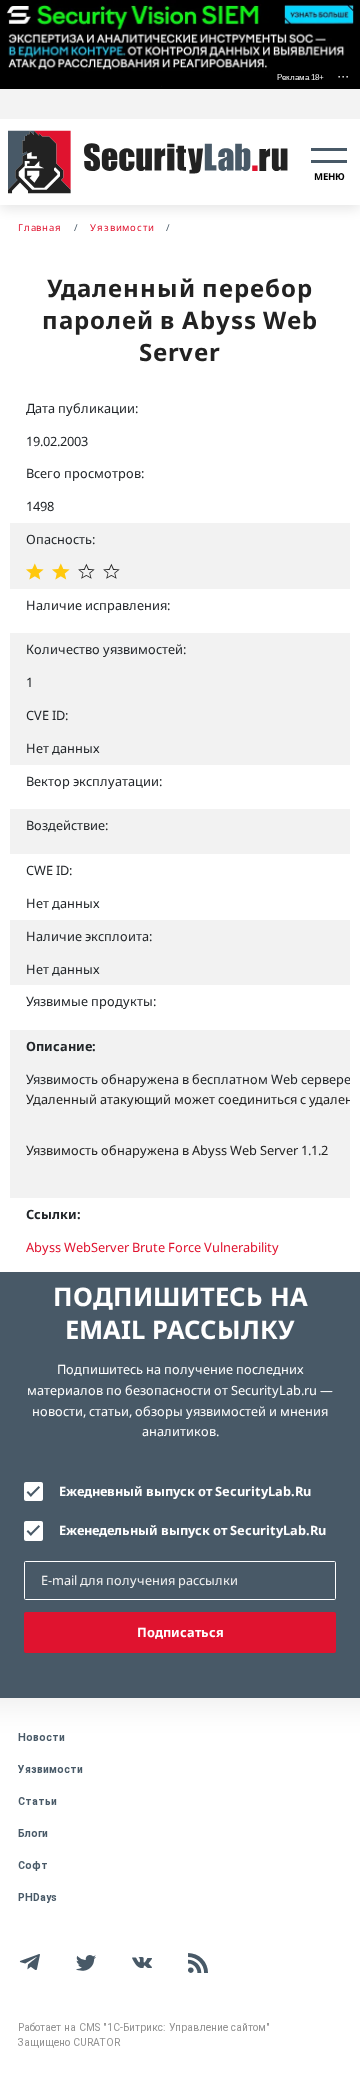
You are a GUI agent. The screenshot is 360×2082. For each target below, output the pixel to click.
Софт (33, 1865)
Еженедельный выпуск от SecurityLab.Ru (192, 1530)
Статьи (37, 1801)
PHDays (37, 1897)
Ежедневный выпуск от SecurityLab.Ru (185, 1491)
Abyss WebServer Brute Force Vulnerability (152, 1247)
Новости (41, 1737)
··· (343, 75)
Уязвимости (50, 1769)
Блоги (33, 1833)
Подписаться (180, 1632)
